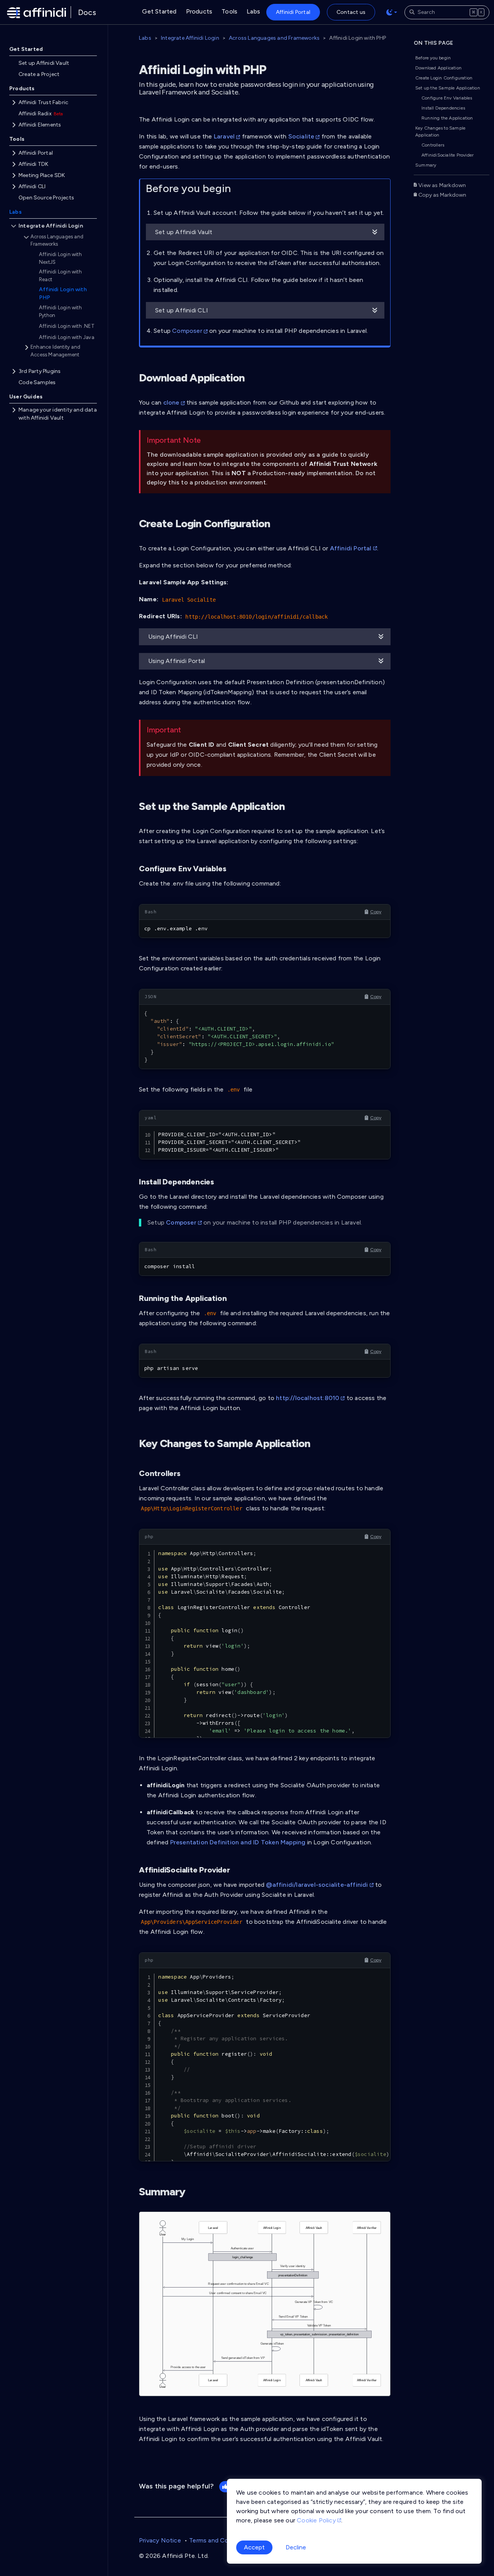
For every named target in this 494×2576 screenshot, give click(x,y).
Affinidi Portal (352, 548)
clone (171, 402)
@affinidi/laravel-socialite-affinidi (317, 1885)
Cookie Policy (317, 2520)
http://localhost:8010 (308, 1398)
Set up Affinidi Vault (184, 232)
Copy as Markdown (442, 195)
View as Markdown (442, 185)
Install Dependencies (443, 108)
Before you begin (433, 58)
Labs (145, 38)
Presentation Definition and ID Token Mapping (238, 1842)
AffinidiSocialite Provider (447, 155)
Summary (426, 165)
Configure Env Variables (447, 98)
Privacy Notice (160, 2540)
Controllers (433, 145)
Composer (187, 331)
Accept (254, 2547)
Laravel (224, 136)
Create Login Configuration (444, 78)
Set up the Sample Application (448, 88)
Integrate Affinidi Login (190, 38)
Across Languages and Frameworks (274, 38)
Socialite (301, 136)
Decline (296, 2547)
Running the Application (447, 118)
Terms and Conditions (220, 2540)
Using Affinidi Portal (177, 661)
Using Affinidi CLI (173, 637)
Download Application (438, 68)
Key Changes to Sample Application (440, 132)
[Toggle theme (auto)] (392, 12)
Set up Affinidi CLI (182, 310)
